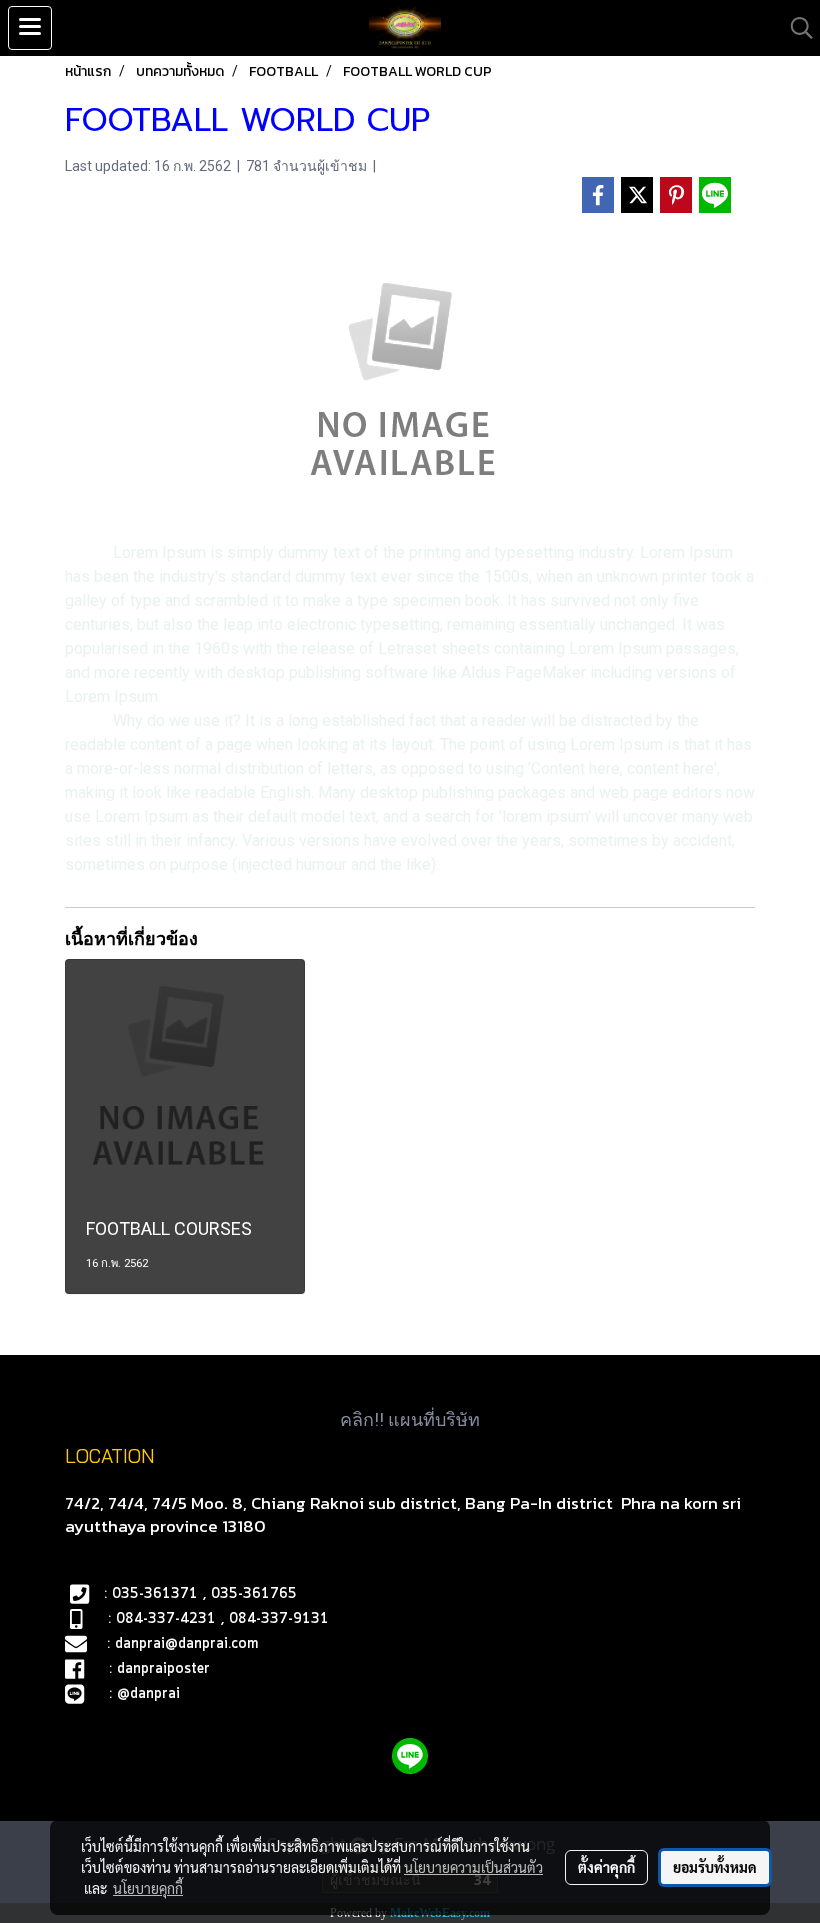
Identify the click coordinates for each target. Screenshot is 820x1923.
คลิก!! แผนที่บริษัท (410, 1419)
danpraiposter (163, 1669)
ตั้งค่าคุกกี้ (606, 1867)
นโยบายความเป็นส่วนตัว (473, 1867)
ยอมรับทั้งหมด (715, 1867)
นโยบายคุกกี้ (148, 1888)
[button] (795, 28)
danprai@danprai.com (186, 1644)
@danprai (148, 1694)
